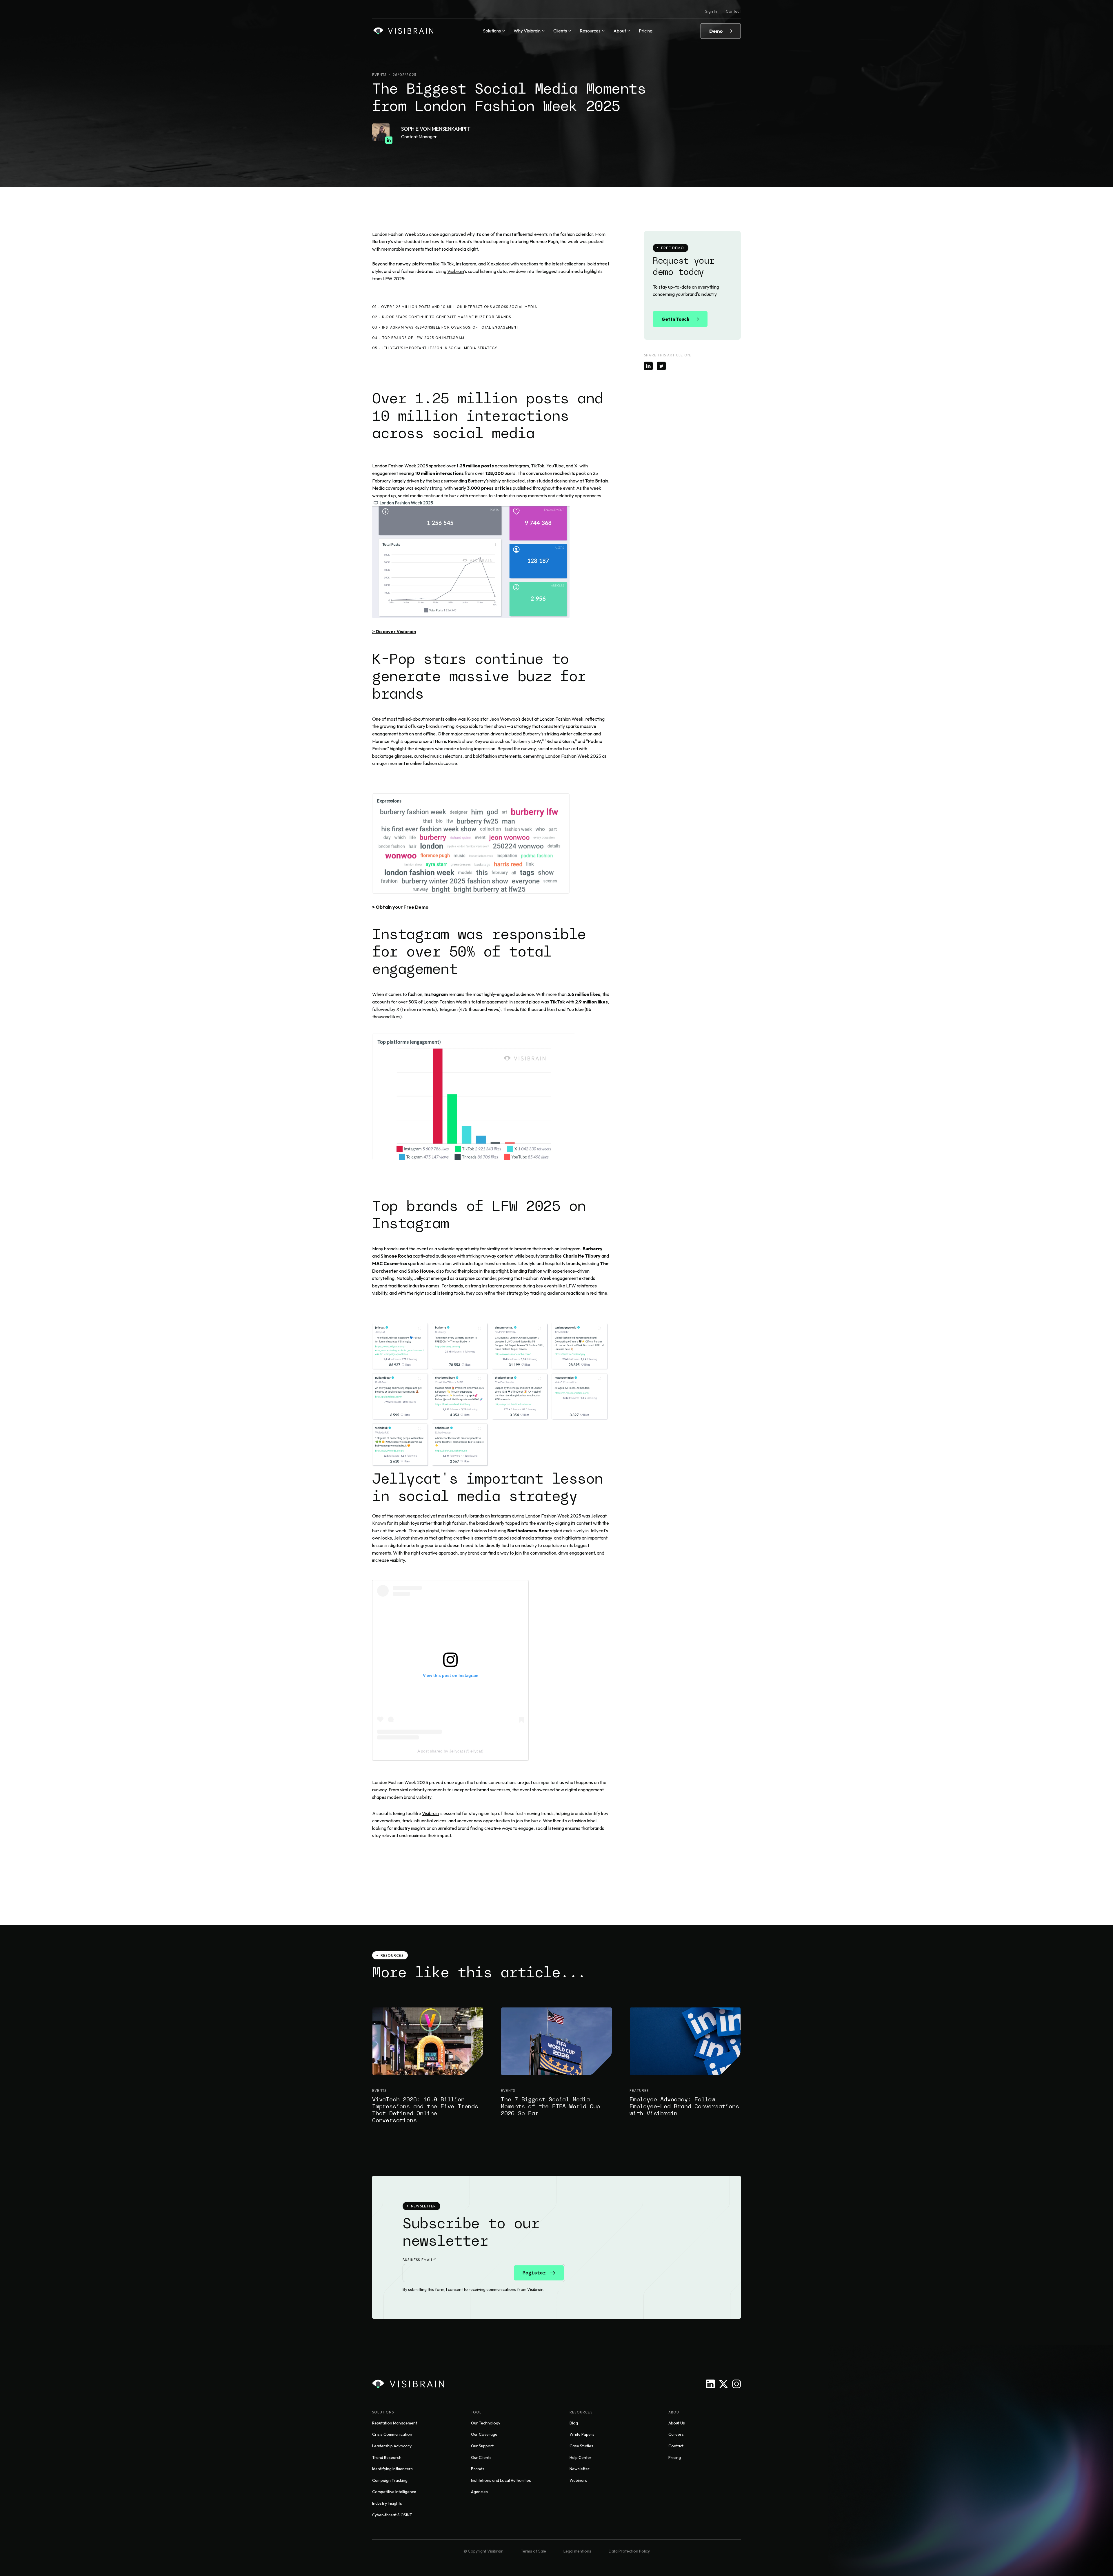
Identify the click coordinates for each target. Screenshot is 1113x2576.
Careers (676, 2434)
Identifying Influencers (392, 2469)
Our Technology (486, 2423)
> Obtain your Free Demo (400, 907)
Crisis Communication (392, 2434)
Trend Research (387, 2457)
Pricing (646, 31)
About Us (677, 2423)
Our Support (482, 2446)
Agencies (479, 2492)
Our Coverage (484, 2434)
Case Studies (581, 2446)
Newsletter (580, 2469)
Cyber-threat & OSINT (392, 2515)
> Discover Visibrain (394, 631)
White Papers (582, 2434)
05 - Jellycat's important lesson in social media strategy (435, 348)
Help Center (581, 2457)
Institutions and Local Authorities (501, 2480)
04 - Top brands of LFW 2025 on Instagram (418, 338)
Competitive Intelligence (394, 2492)
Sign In (711, 11)
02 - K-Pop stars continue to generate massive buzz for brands (442, 317)
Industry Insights (387, 2503)
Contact (733, 11)
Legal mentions (577, 2551)
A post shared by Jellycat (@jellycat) (450, 1751)
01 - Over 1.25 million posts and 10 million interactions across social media (455, 307)
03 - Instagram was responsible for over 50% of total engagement (445, 327)
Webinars (578, 2480)
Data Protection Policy (629, 2551)
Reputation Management (395, 2423)
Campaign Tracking (390, 2480)
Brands (478, 2469)
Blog (574, 2423)
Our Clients (481, 2457)
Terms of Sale (533, 2551)
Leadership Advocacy (392, 2446)
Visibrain (456, 271)
